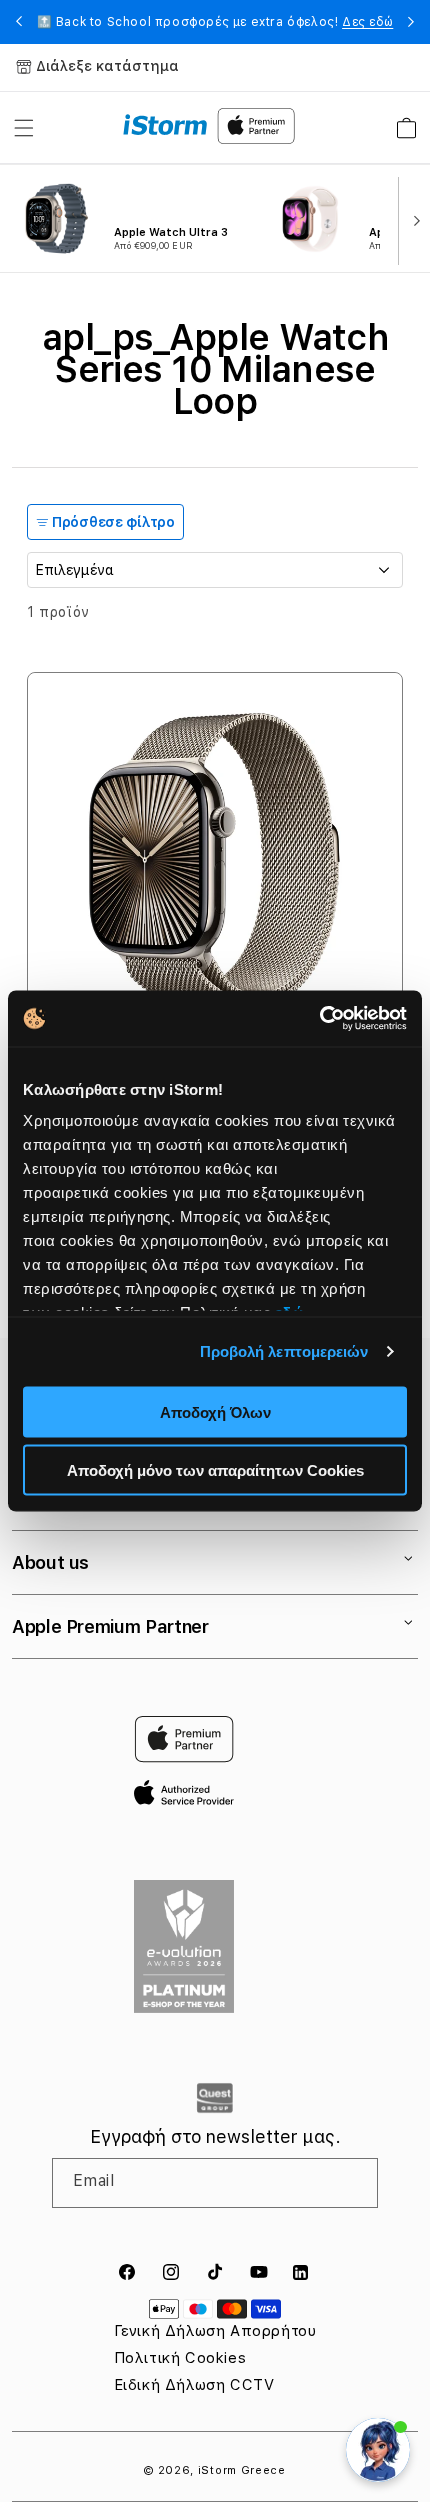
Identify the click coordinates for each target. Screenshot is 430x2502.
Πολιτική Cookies (180, 2358)
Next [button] (411, 22)
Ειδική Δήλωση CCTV (194, 2385)
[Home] (165, 125)
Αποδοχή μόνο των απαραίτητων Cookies (215, 1470)
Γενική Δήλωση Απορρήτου (215, 2331)
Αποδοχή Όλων (215, 1411)
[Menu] (24, 128)
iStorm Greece (242, 2470)
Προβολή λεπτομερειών (284, 1351)
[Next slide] (412, 219)
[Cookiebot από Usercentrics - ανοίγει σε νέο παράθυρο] (319, 1019)
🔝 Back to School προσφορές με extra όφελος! (215, 22)
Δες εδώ (367, 22)
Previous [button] (19, 22)
